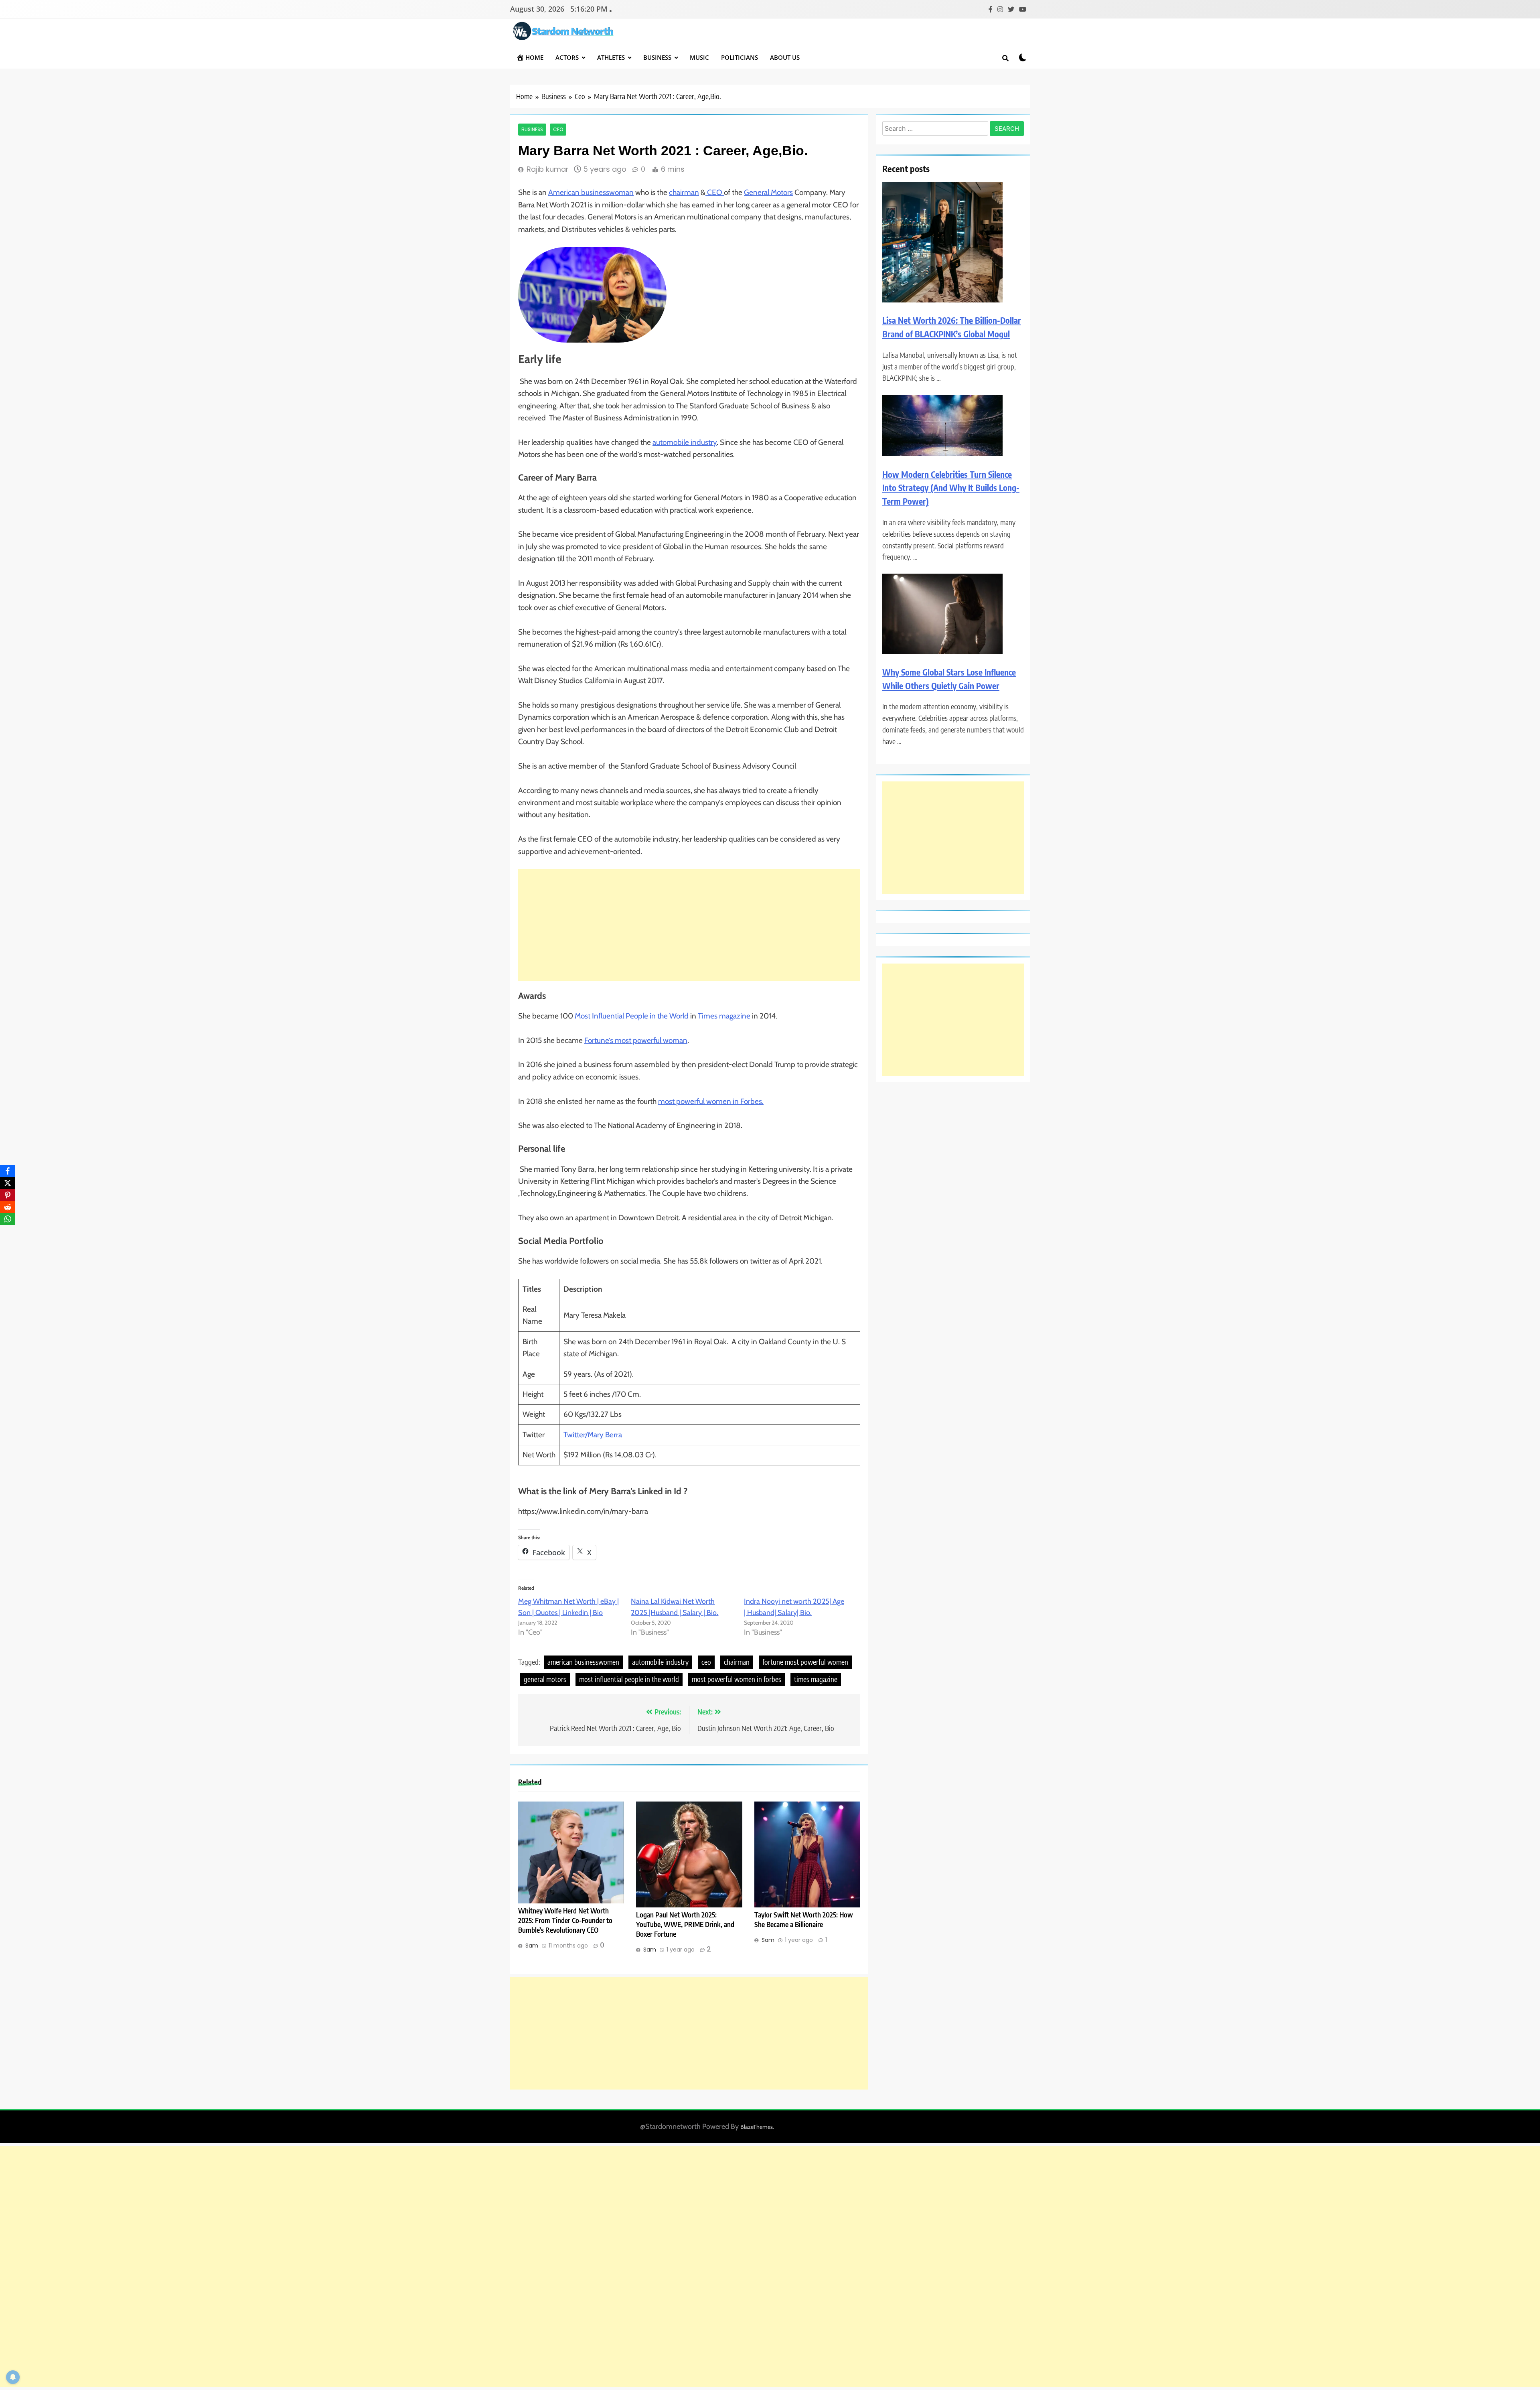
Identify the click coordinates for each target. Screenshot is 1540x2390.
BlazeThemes (757, 2127)
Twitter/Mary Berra (593, 1435)
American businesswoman (591, 192)
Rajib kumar (548, 169)
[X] (8, 1183)
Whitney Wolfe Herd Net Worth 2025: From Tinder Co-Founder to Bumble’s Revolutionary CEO (565, 1920)
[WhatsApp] (8, 1219)
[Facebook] (8, 1171)
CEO (715, 192)
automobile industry (685, 442)
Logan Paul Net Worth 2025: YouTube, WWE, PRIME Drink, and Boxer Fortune (685, 1924)
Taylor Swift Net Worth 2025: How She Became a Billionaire (804, 1919)
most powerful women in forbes (737, 1679)
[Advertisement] (689, 925)
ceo (706, 1662)
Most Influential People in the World (632, 1016)
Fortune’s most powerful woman (636, 1040)
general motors (545, 1679)
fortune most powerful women (805, 1662)
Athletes (611, 57)
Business (657, 57)
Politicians (740, 57)
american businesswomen (583, 1662)
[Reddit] (8, 1207)
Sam (532, 1946)
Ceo (558, 130)
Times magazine (724, 1016)
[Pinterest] (8, 1195)
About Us (785, 57)
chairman (684, 192)
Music (699, 57)
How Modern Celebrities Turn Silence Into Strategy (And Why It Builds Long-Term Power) (951, 488)
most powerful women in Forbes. (711, 1101)
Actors (567, 57)
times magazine (816, 1679)
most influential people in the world (629, 1679)
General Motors (768, 192)
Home (534, 57)
